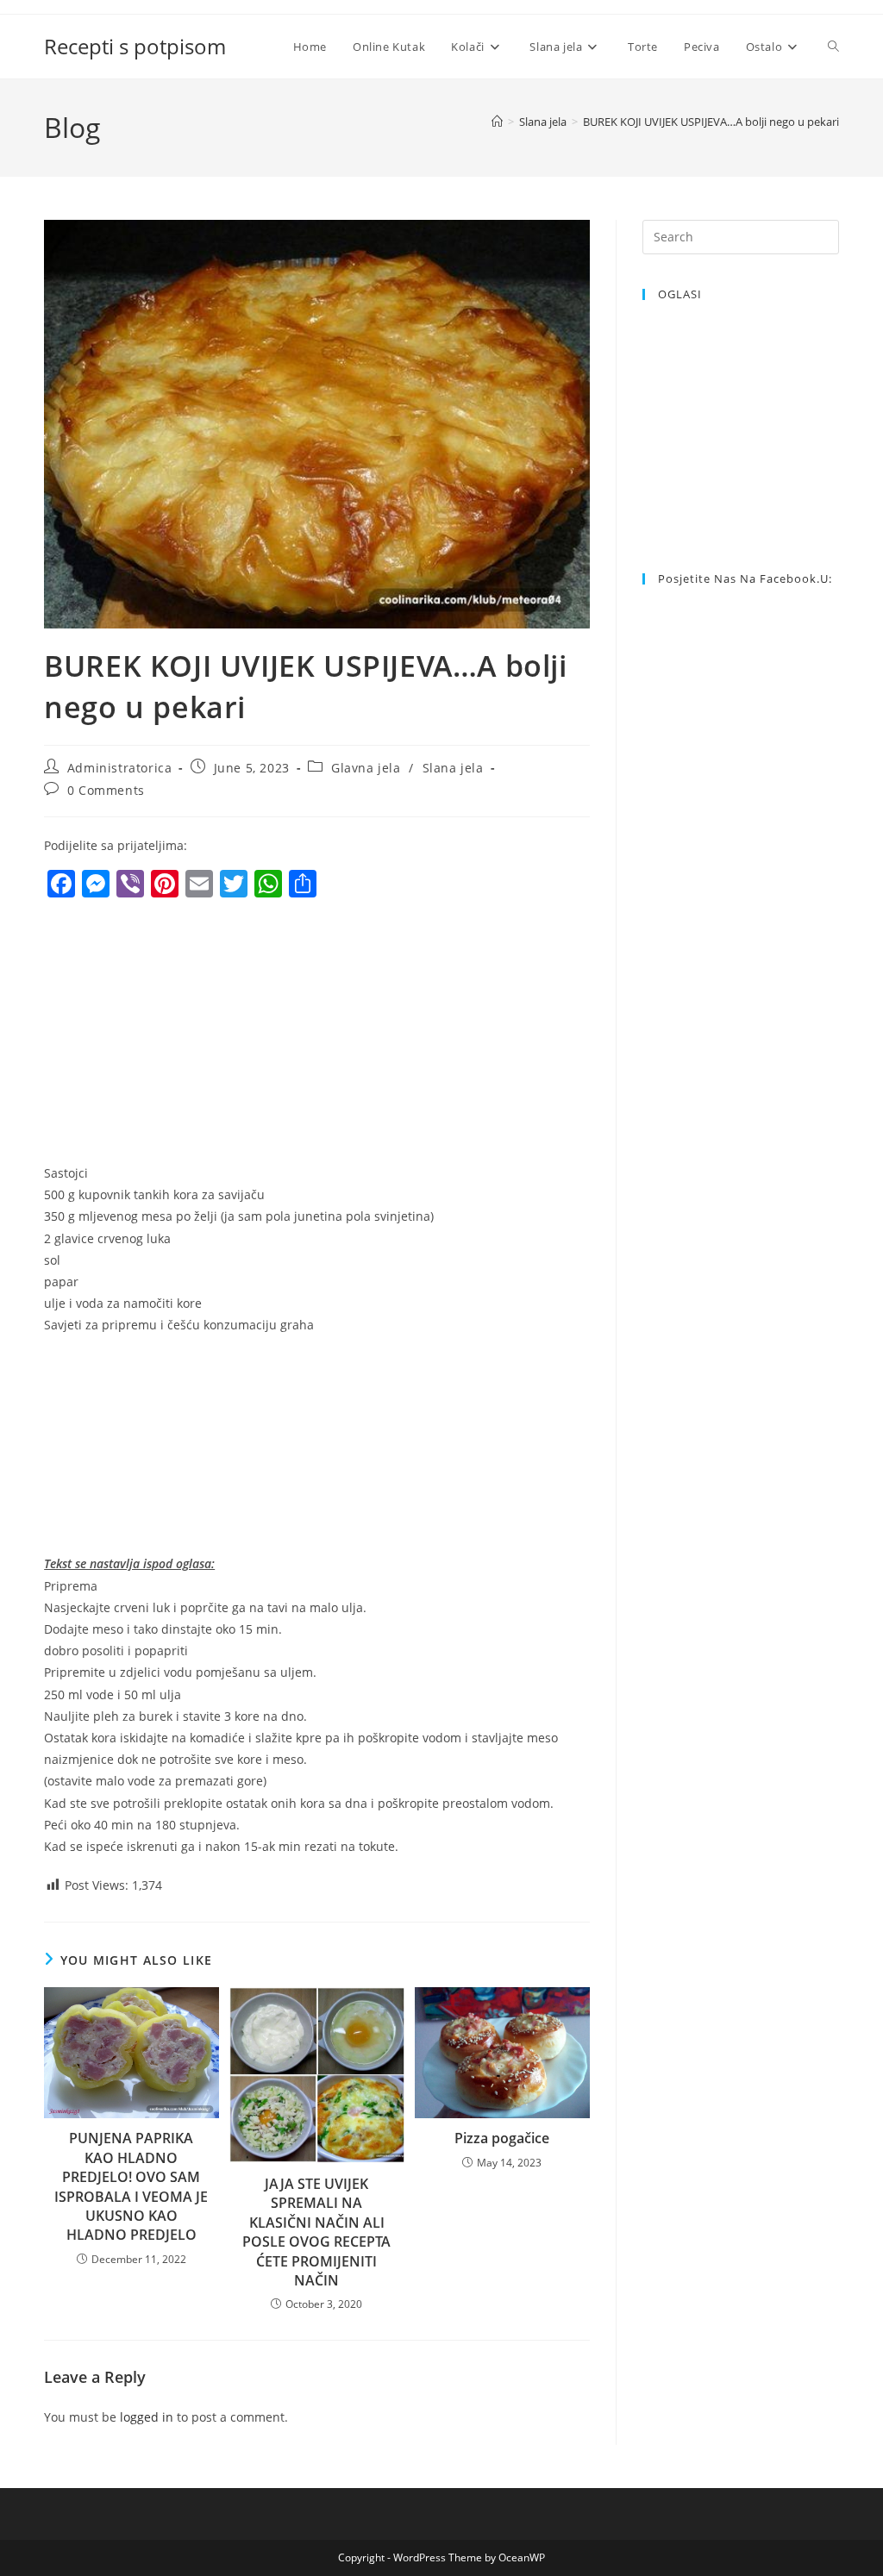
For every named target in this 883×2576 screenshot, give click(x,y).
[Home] (497, 122)
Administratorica (120, 768)
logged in (147, 2417)
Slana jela (453, 768)
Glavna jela (366, 768)
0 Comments (106, 790)
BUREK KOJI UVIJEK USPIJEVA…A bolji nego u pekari (711, 122)
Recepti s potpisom (135, 46)
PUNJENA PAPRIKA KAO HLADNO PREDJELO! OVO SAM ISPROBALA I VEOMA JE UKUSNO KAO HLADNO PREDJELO (131, 2186)
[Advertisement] (189, 1035)
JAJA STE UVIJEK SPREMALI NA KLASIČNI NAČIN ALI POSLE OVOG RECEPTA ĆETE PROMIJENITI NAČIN (316, 2232)
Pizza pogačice (502, 2138)
